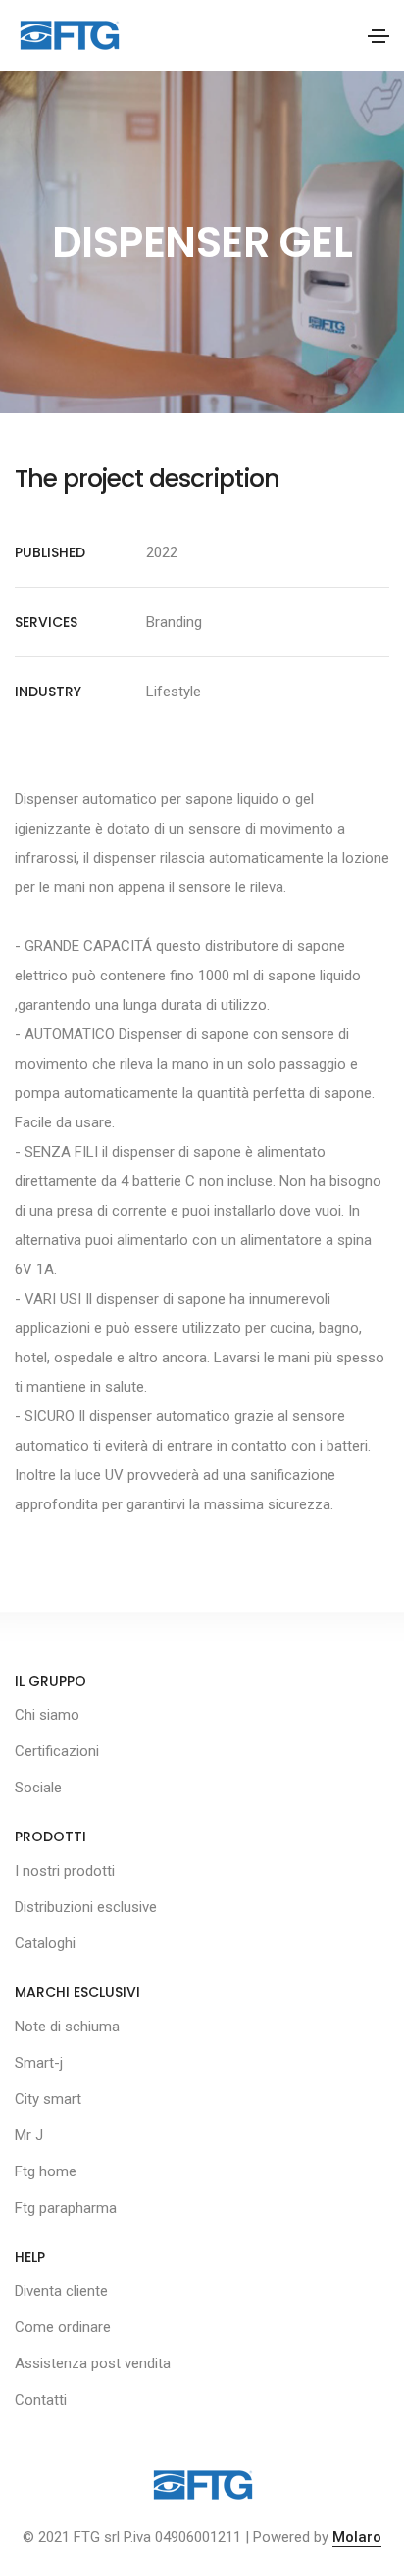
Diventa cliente (61, 2291)
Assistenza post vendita (93, 2363)
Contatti (41, 2400)
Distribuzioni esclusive (86, 1907)
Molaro (357, 2537)
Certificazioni (57, 1751)
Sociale (38, 1788)
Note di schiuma (67, 2027)
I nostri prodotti (65, 1871)
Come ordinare (63, 2327)
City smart (48, 2099)
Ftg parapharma (66, 2208)
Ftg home (46, 2171)
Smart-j (39, 2063)
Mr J (29, 2135)
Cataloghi (45, 1943)
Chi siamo (47, 1715)
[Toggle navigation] (379, 36)
